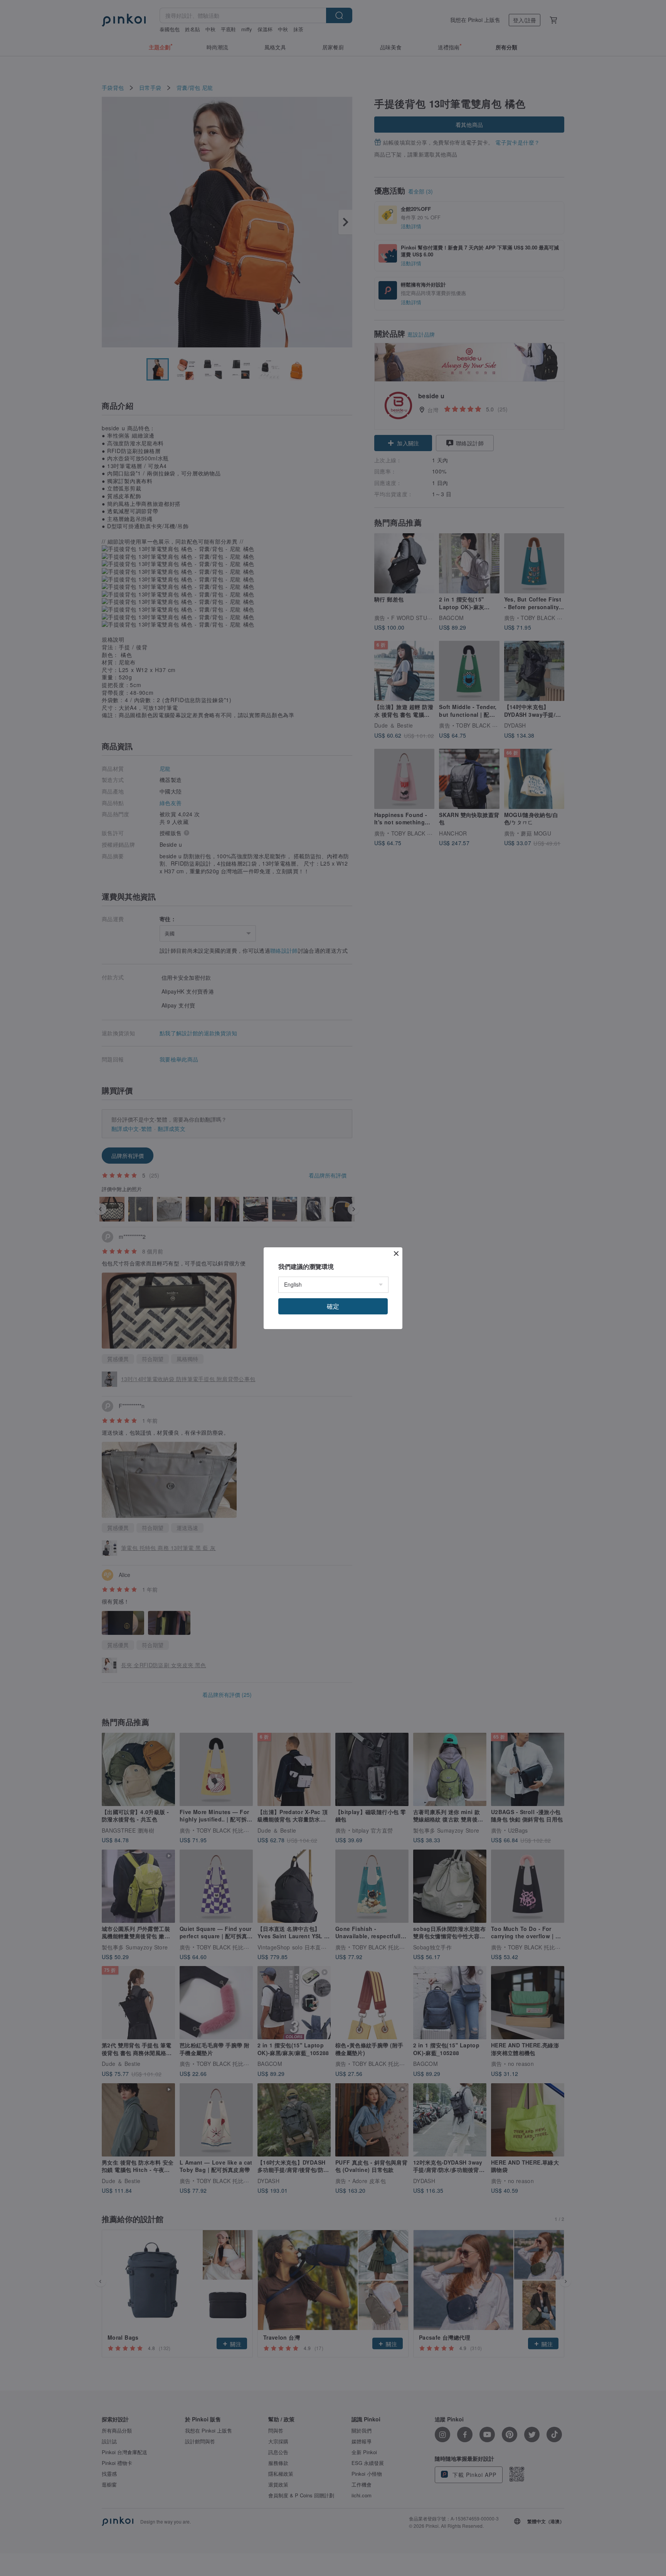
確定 (333, 1306)
